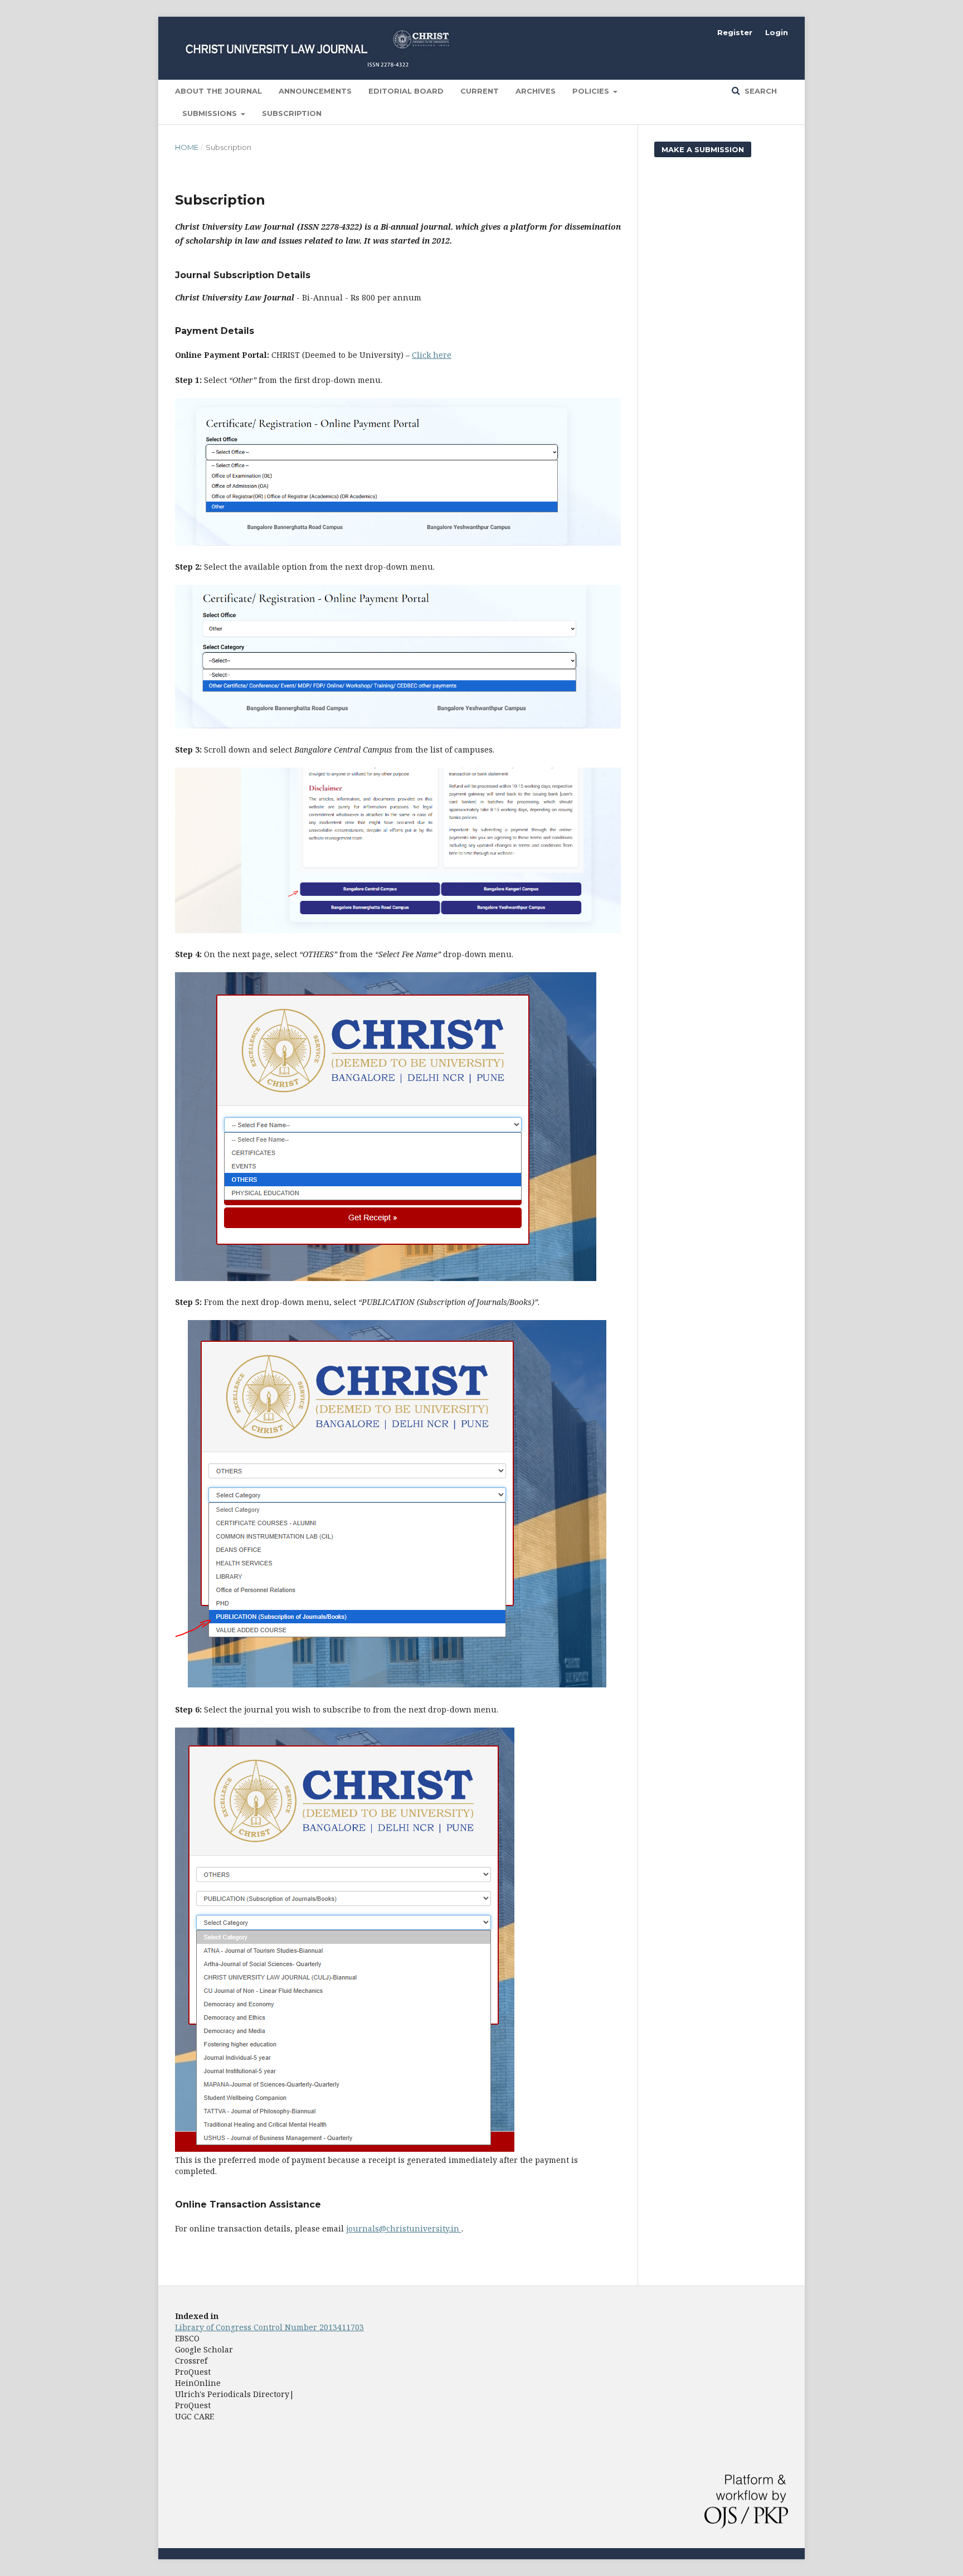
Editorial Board (406, 91)
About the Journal (218, 91)
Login (777, 32)
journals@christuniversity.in (404, 2228)
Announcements (315, 91)
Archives (536, 91)
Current (480, 91)
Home (187, 147)
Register (735, 32)
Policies (592, 91)
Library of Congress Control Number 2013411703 (269, 2327)
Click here (432, 355)
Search (760, 91)
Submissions (211, 113)
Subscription (292, 113)
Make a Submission (703, 149)
